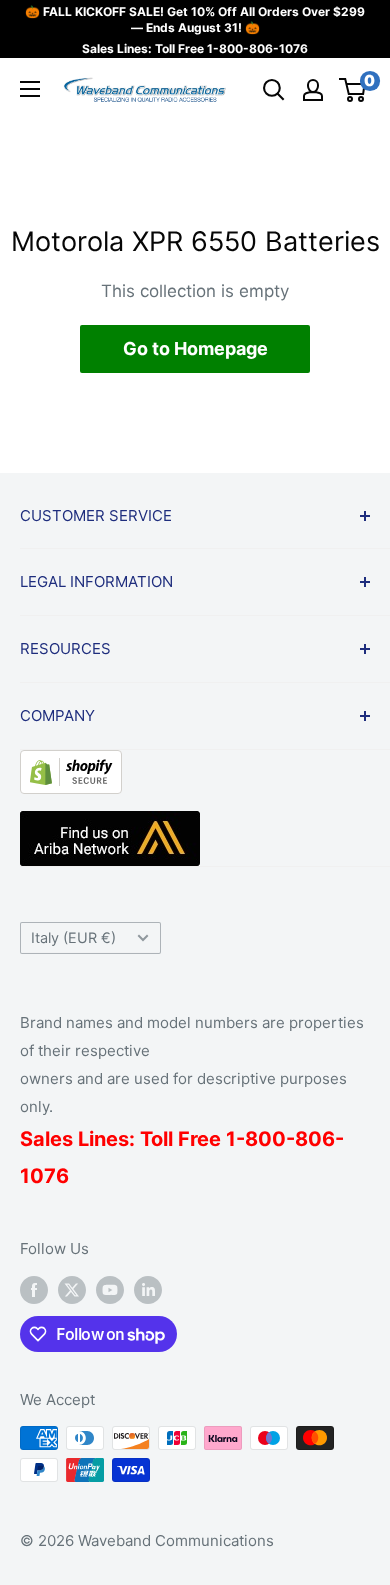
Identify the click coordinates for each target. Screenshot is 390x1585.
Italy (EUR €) (73, 937)
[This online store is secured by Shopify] (71, 765)
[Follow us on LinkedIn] (148, 1289)
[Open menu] (30, 89)
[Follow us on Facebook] (34, 1289)
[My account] (313, 90)
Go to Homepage (195, 348)
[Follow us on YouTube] (110, 1289)
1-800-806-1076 (257, 48)
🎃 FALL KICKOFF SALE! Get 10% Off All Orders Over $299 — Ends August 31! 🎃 (195, 19)
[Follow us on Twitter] (72, 1289)
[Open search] (274, 90)
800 (265, 1139)
